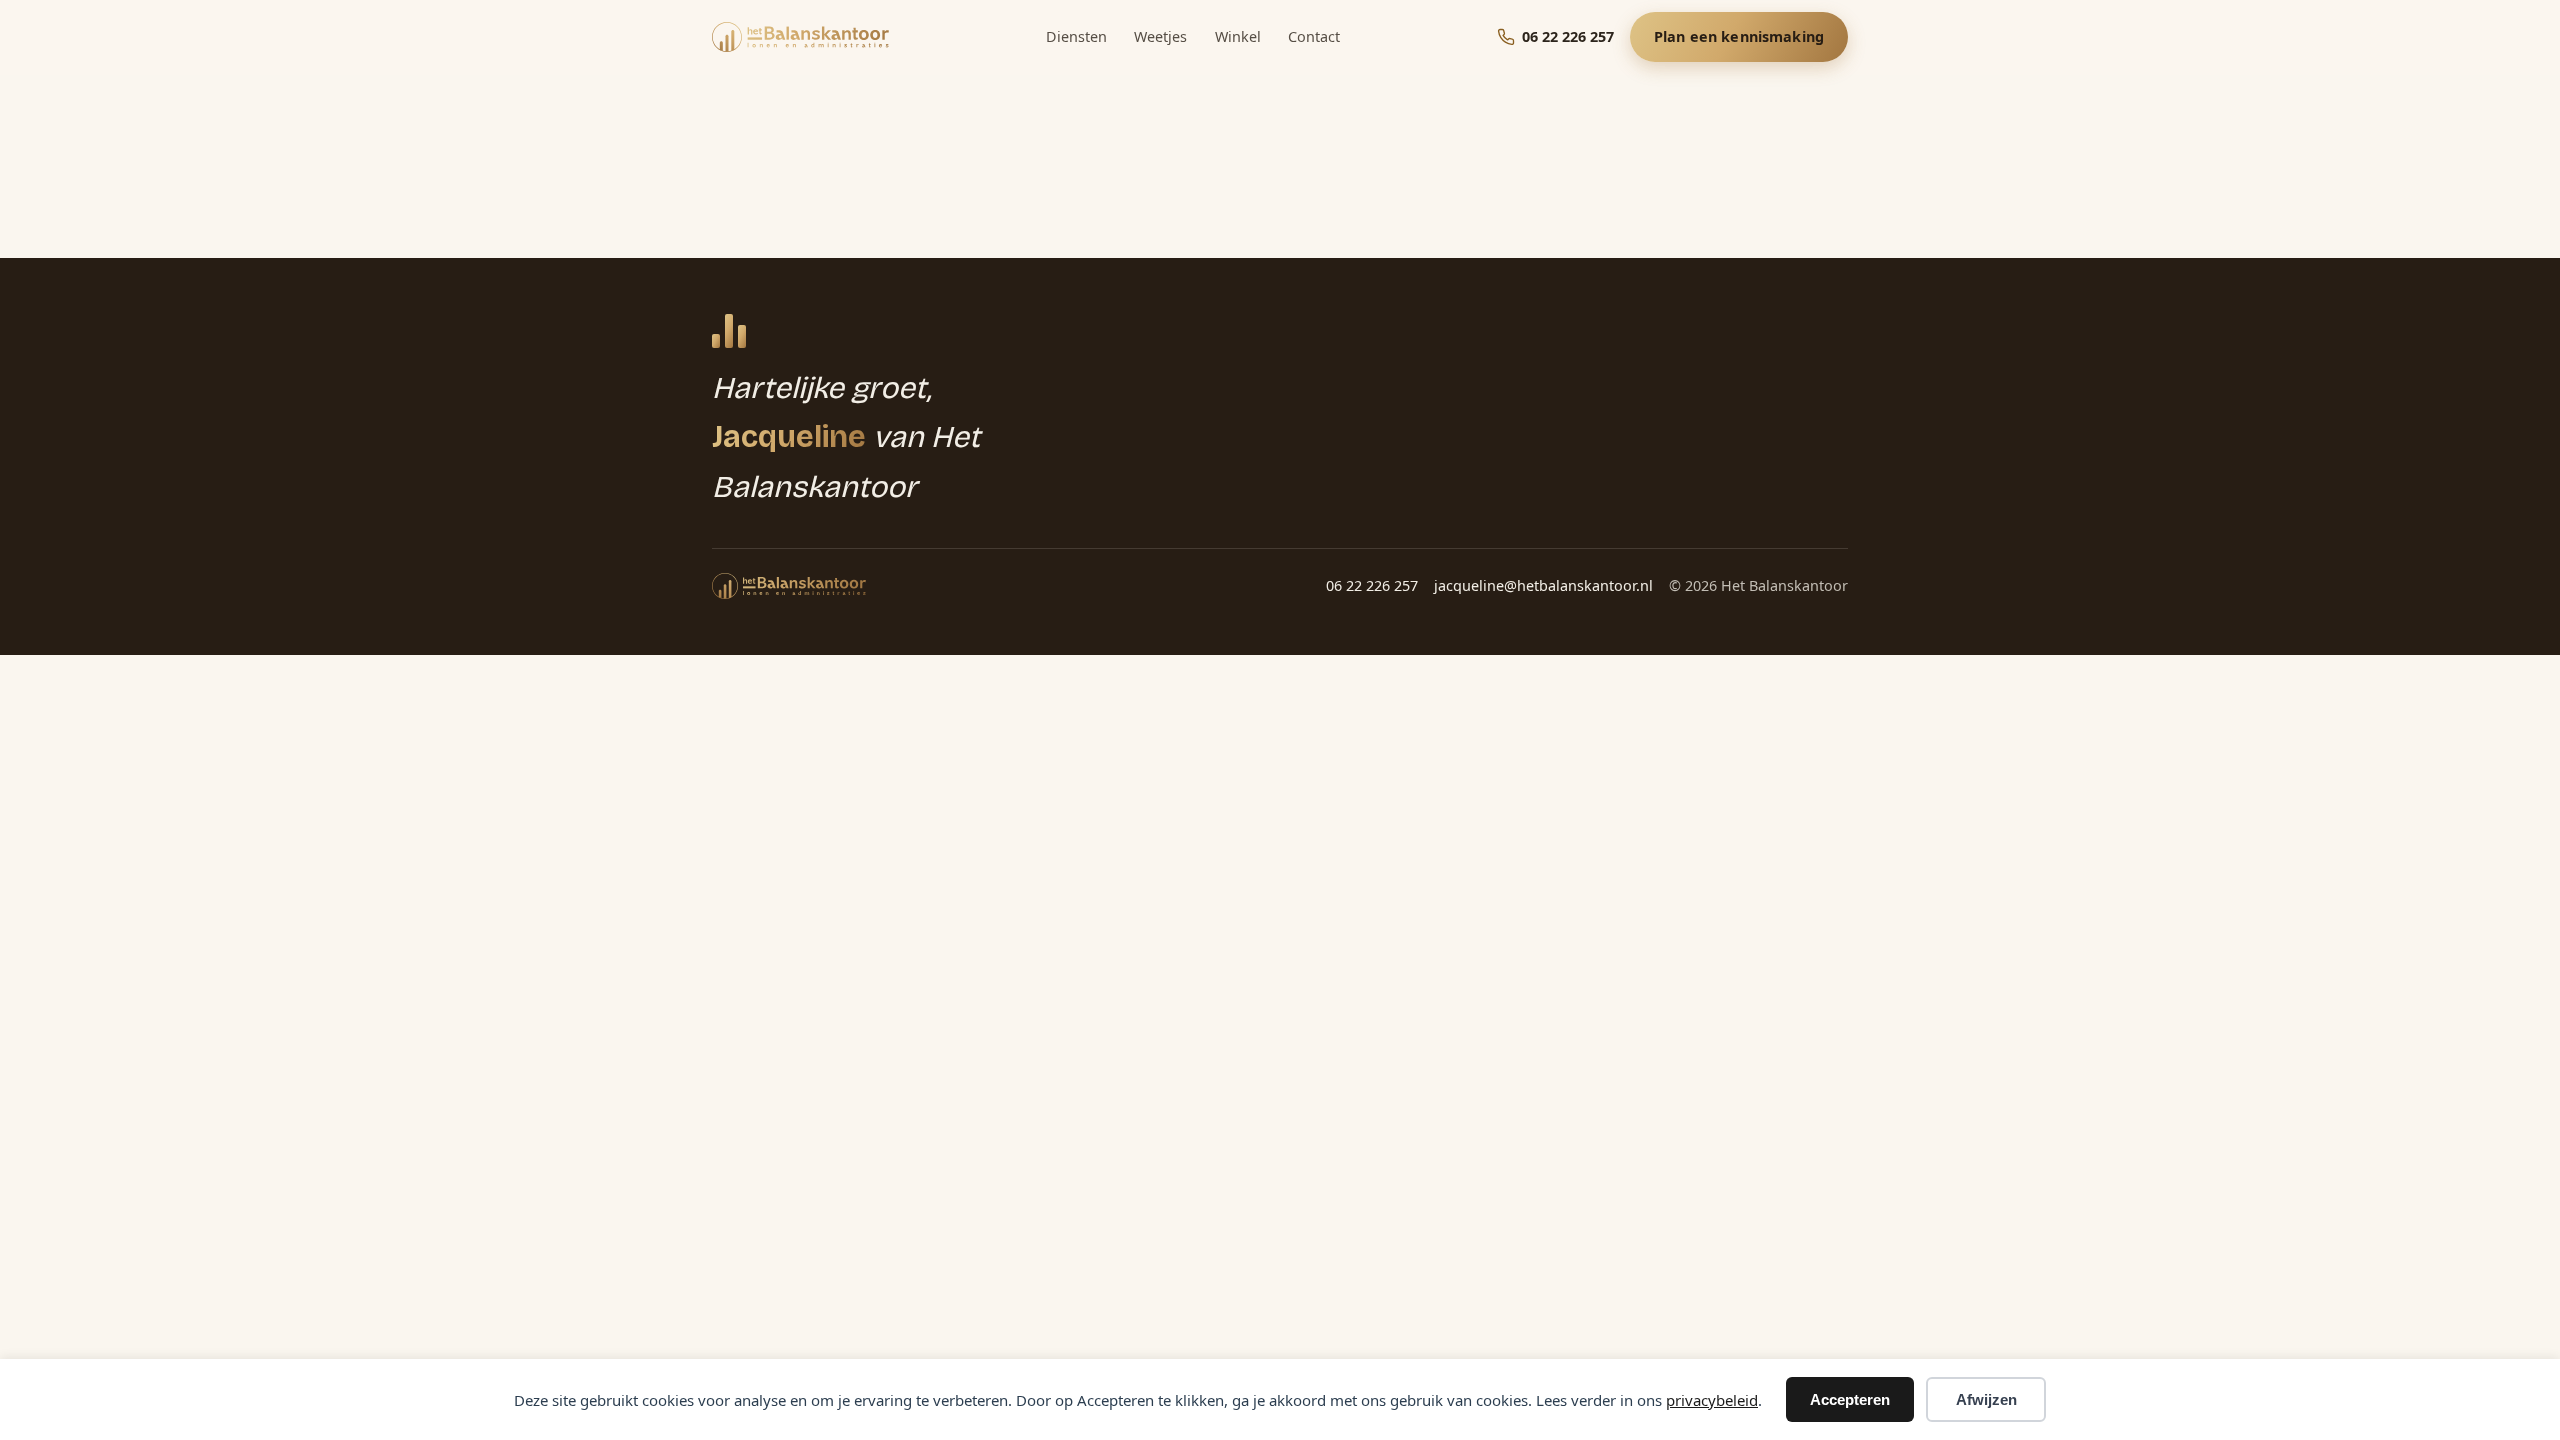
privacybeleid (1712, 1400)
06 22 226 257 (1372, 585)
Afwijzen (1986, 1399)
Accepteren (1850, 1399)
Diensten (1076, 36)
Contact (1314, 36)
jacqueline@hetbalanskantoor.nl (1543, 585)
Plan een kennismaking (1739, 36)
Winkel (1238, 36)
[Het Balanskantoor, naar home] (800, 37)
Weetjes (1160, 36)
